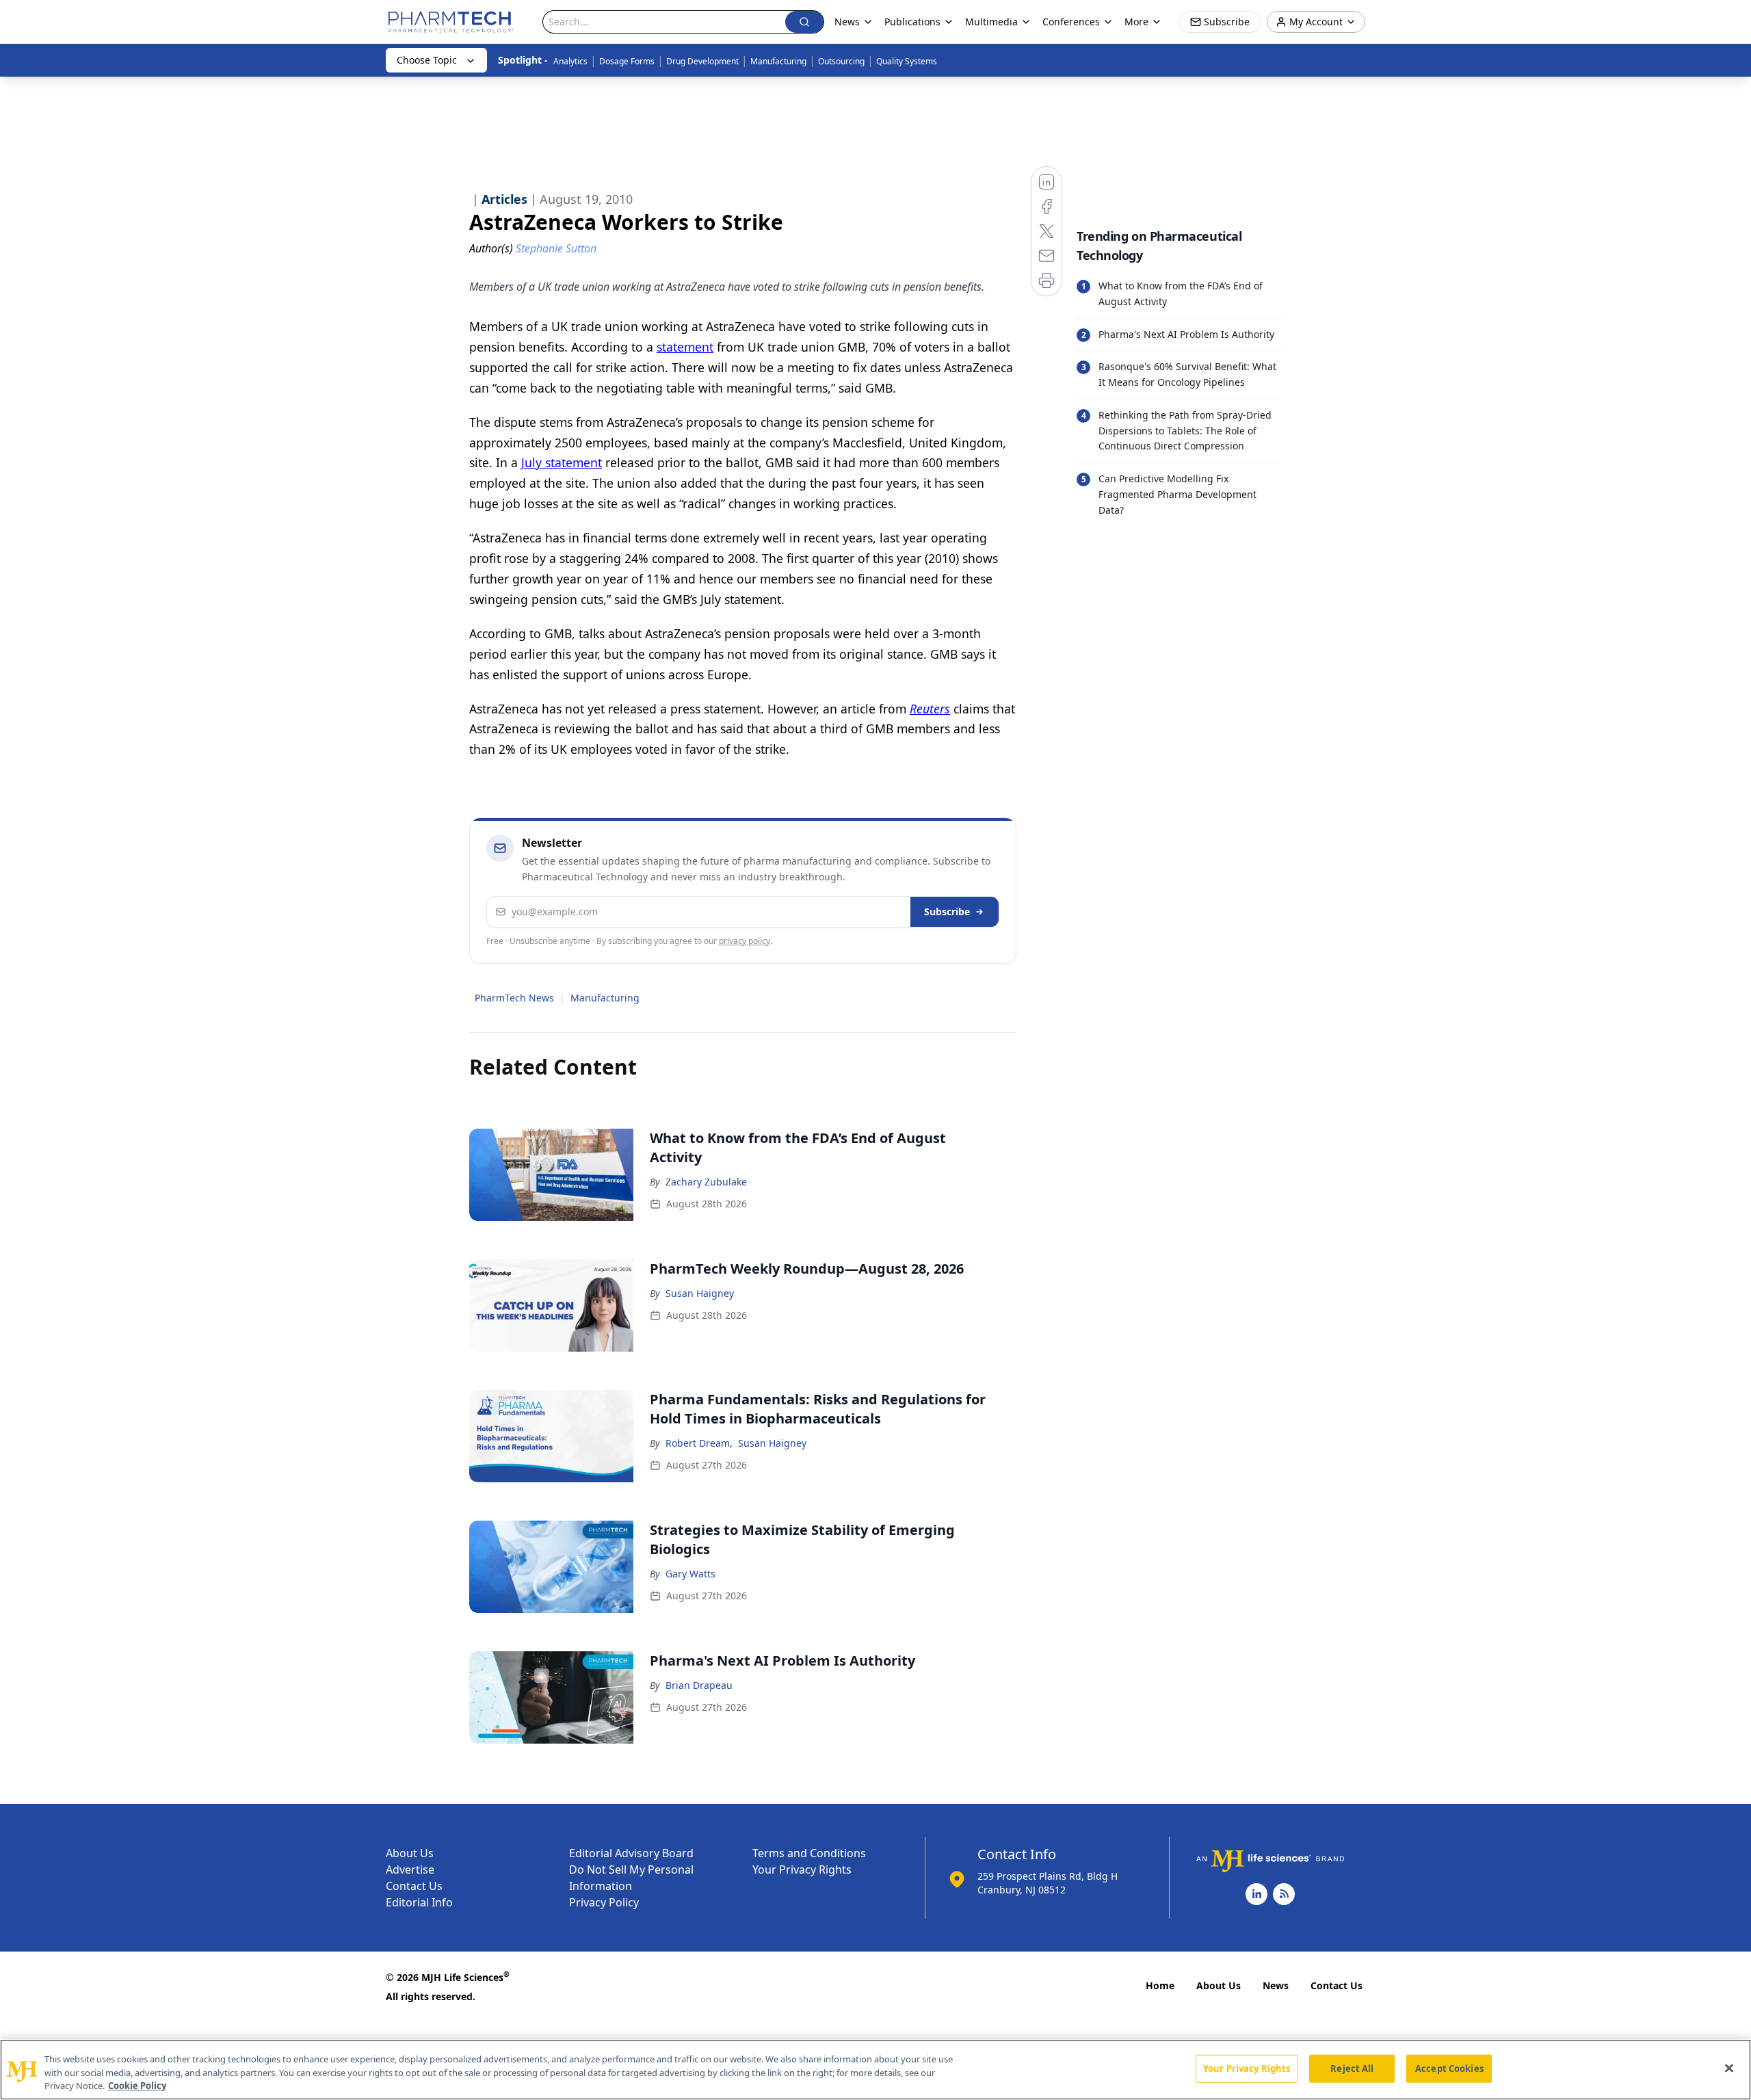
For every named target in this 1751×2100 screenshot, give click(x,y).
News (1276, 1985)
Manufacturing (778, 61)
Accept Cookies (1449, 2068)
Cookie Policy (137, 2086)
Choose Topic (427, 60)
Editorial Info (419, 1902)
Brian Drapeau (699, 1685)
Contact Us (414, 1886)
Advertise (410, 1869)
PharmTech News (514, 998)
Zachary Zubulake (706, 1182)
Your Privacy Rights (802, 1869)
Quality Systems (907, 61)
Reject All (1352, 2068)
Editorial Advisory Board (631, 1853)
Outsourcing (841, 61)
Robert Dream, (699, 1443)
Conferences (1071, 22)
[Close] (1729, 2068)
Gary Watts (690, 1574)
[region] (875, 2070)
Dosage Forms (627, 61)
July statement (562, 462)
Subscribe (947, 911)
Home (1160, 1985)
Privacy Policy (604, 1902)
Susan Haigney (700, 1293)
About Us (410, 1853)
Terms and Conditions (809, 1853)
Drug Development (702, 61)
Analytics (570, 61)
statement (685, 347)
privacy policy (745, 941)
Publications (912, 22)
